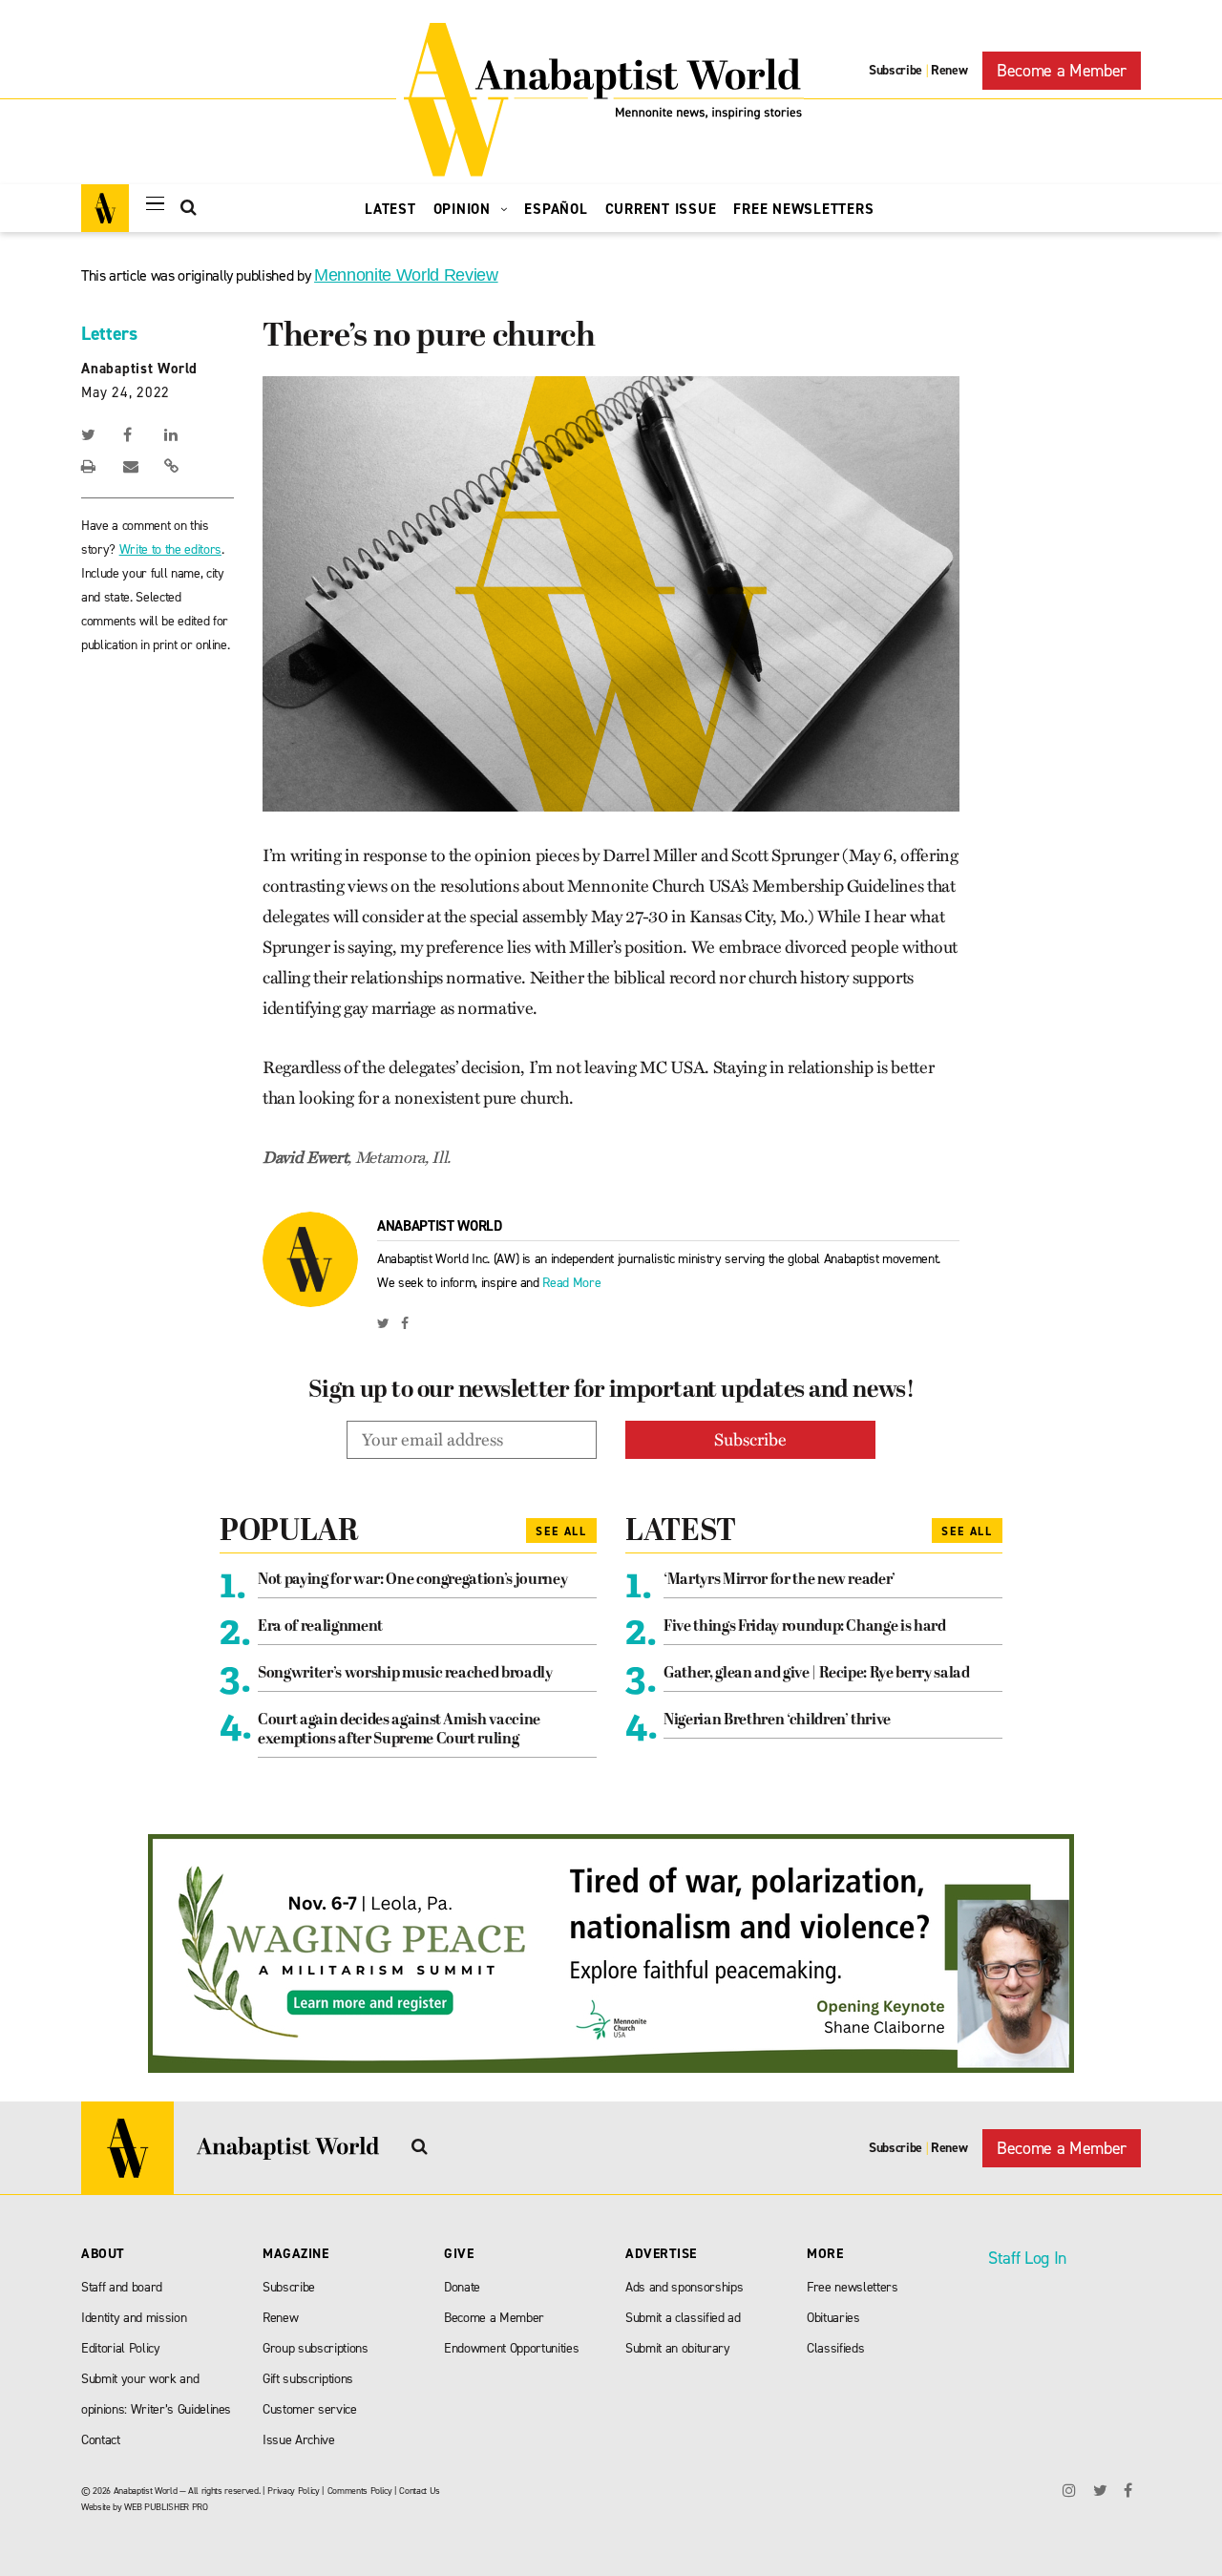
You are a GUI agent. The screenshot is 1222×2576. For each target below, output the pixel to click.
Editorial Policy (121, 2348)
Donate (462, 2287)
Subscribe (895, 70)
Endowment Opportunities (511, 2348)
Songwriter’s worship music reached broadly (405, 1674)
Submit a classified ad (683, 2318)
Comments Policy (360, 2491)
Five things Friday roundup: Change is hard (805, 1627)
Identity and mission (134, 2318)
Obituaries (833, 2318)
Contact (101, 2440)
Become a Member (1062, 71)
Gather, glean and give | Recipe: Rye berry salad (817, 1674)
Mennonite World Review (406, 275)
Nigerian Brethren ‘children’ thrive (777, 1721)
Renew (949, 70)
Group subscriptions (316, 2348)
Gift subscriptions (308, 2379)
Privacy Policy (293, 2491)
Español (556, 209)
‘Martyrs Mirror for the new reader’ (780, 1580)
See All (561, 1531)
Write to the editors (170, 549)
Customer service (310, 2409)
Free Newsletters (803, 209)
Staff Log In (1027, 2258)
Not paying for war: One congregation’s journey (412, 1580)
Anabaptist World (139, 369)
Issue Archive (299, 2440)
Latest (390, 209)
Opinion (464, 209)
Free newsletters (853, 2287)
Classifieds (835, 2348)
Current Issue (661, 209)
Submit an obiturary (678, 2348)
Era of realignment (320, 1627)
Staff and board (122, 2287)
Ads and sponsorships (684, 2287)
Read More (571, 1283)
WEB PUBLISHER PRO (166, 2507)
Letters (109, 333)
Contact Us (420, 2491)
